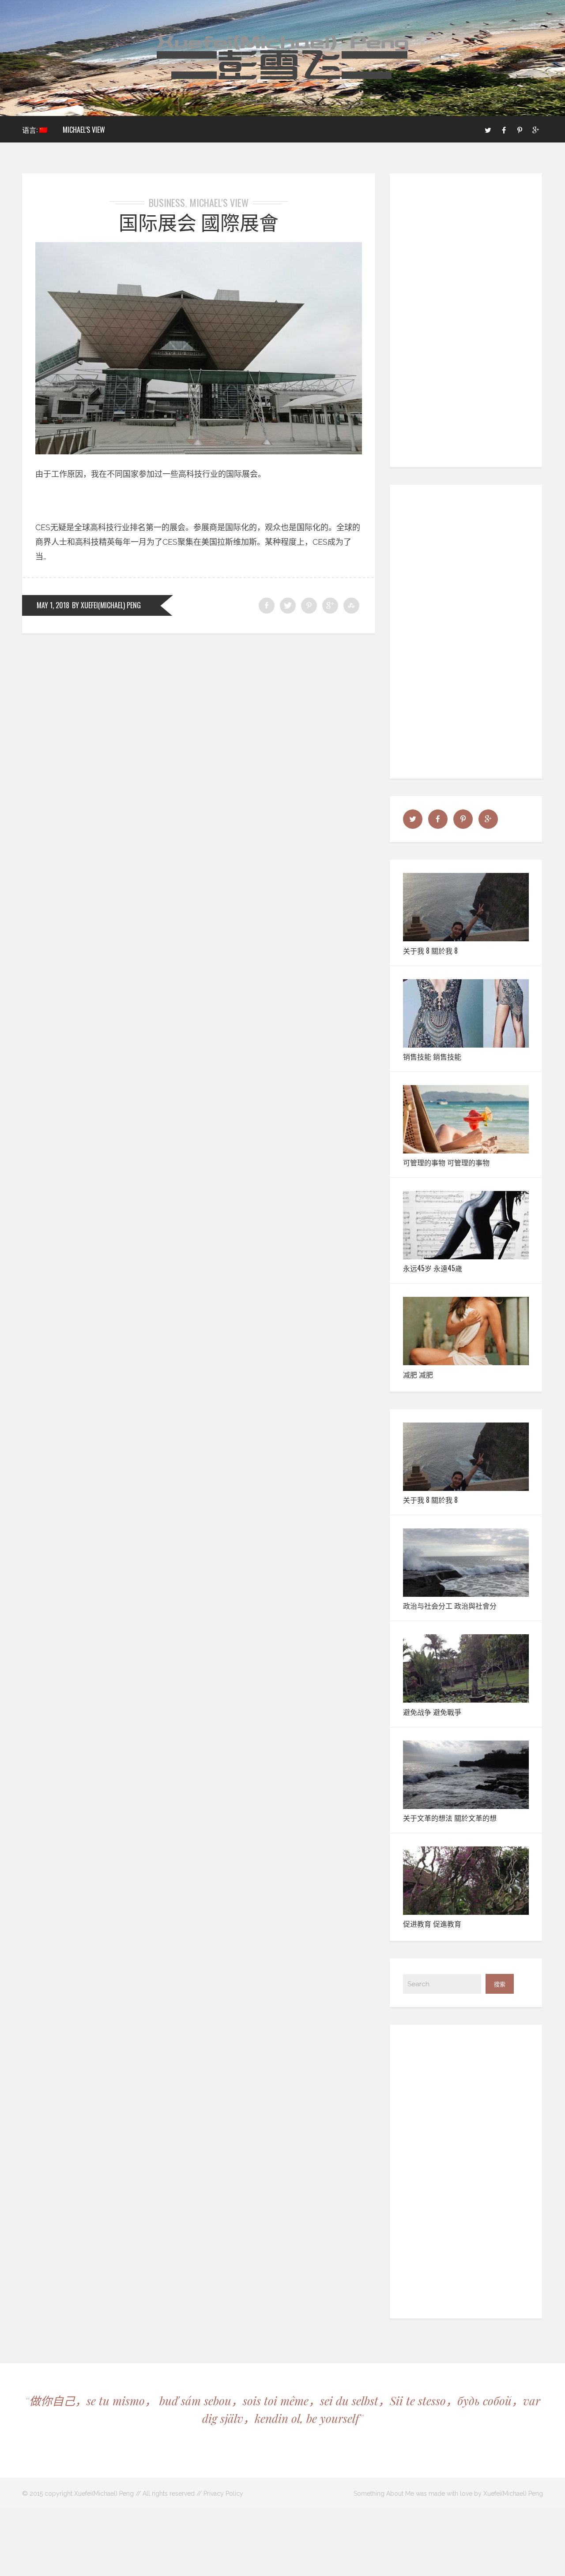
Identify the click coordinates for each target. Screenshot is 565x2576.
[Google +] (535, 129)
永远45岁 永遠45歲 (433, 1268)
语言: (31, 130)
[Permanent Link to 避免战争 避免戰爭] (466, 1700)
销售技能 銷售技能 (432, 1056)
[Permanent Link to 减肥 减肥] (466, 1362)
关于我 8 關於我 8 (430, 951)
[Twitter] (488, 129)
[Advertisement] (467, 320)
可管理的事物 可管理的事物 (446, 1162)
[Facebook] (504, 129)
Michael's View (219, 202)
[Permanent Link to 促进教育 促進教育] (466, 1912)
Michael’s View (84, 130)
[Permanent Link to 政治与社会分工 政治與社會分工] (466, 1594)
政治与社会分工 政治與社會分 (450, 1606)
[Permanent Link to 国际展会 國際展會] (199, 451)
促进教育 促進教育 (432, 1924)
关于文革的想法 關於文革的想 (450, 1818)
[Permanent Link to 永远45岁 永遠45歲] (466, 1256)
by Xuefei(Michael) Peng (106, 605)
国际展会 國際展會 (199, 222)
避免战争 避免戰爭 (432, 1712)
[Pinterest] (520, 129)
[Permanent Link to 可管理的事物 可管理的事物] (466, 1151)
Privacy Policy (223, 2494)
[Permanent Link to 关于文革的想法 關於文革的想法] (466, 1806)
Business (167, 202)
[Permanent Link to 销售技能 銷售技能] (466, 1045)
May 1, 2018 (53, 605)
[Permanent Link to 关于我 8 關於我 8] (466, 938)
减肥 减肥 (418, 1374)
